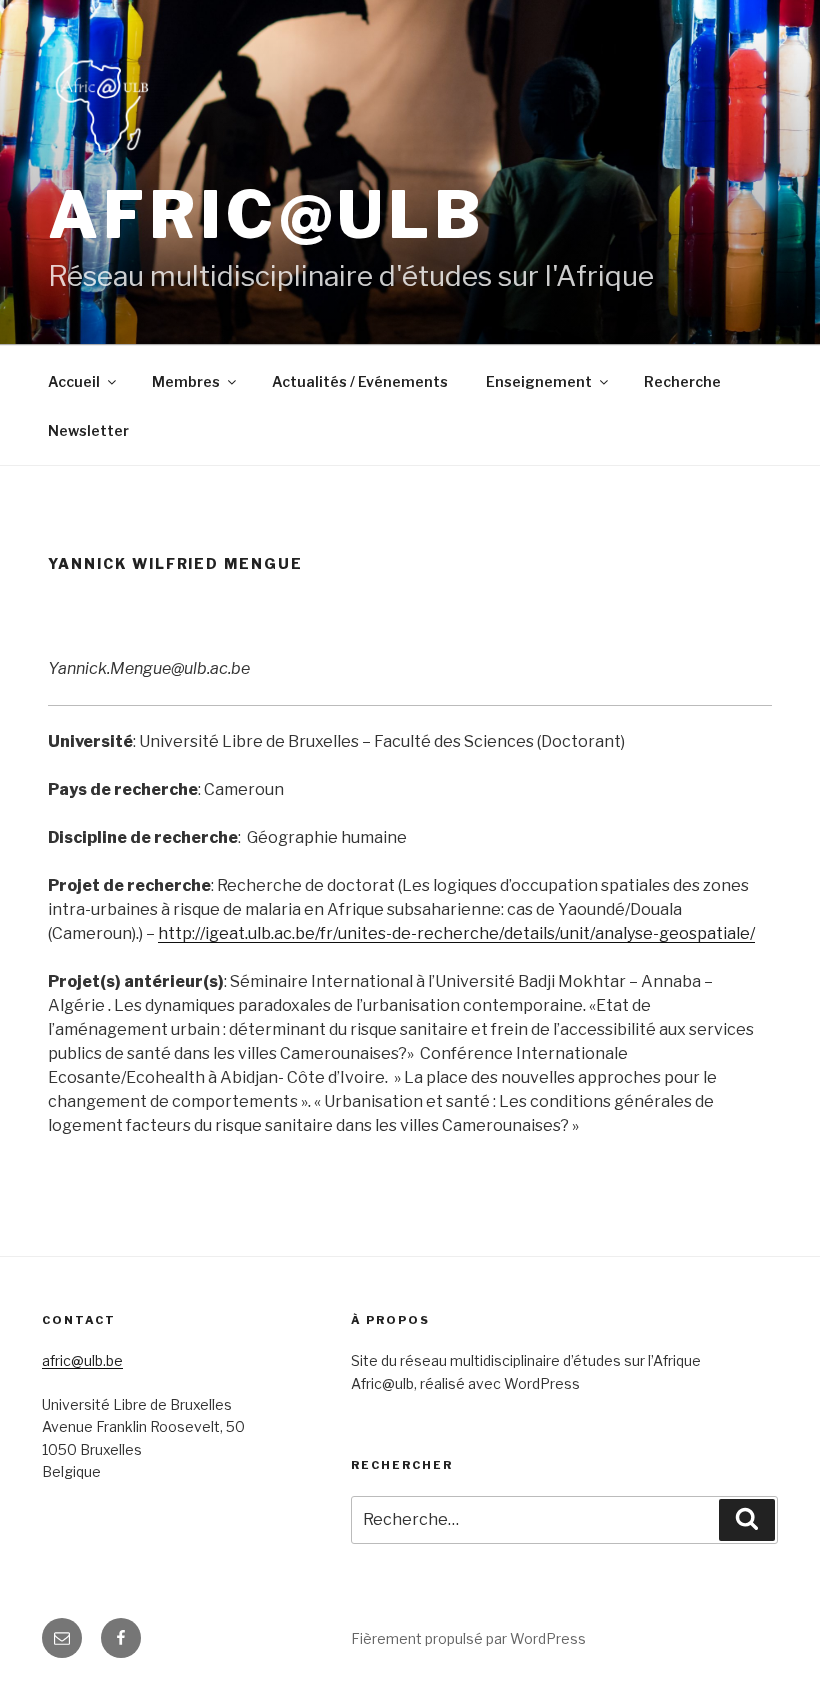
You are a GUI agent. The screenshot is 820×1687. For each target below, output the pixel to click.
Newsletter (88, 430)
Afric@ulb (266, 215)
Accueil (74, 381)
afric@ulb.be (82, 1360)
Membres (186, 381)
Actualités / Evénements (360, 381)
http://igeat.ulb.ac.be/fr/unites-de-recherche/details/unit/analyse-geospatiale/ (456, 933)
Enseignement (539, 381)
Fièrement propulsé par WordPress (468, 1638)
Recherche (682, 381)
